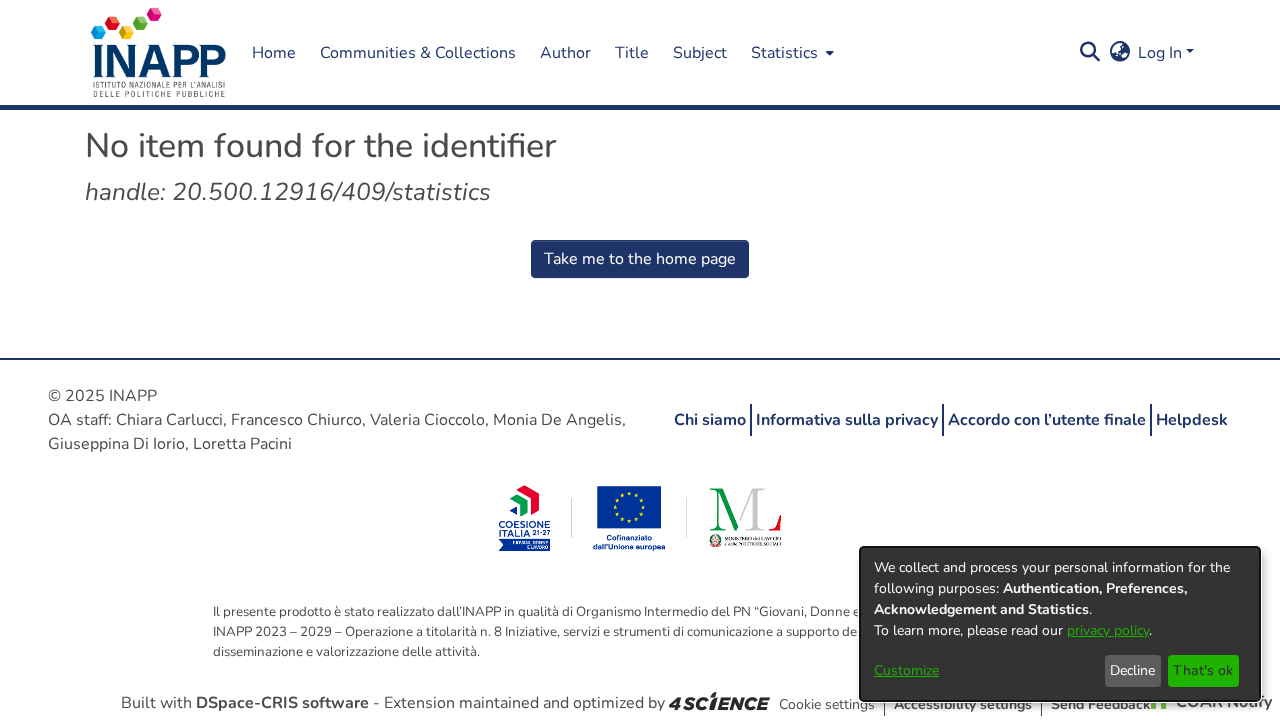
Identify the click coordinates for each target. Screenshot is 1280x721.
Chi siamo (710, 420)
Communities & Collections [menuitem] (418, 53)
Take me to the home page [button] (640, 259)
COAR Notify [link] (1222, 702)
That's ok (1203, 670)
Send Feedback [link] (1101, 704)
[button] (158, 53)
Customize (906, 670)
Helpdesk (1192, 420)
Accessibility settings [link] (963, 704)
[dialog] (1060, 624)
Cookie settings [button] (827, 704)
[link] (719, 703)
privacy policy (1108, 630)
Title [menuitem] (632, 53)
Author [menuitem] (565, 53)
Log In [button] (1162, 53)
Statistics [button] (784, 53)
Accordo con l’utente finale (1047, 420)
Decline (1132, 670)
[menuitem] (790, 52)
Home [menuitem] (274, 53)
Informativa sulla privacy (847, 420)
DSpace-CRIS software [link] (282, 703)
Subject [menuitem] (700, 53)
